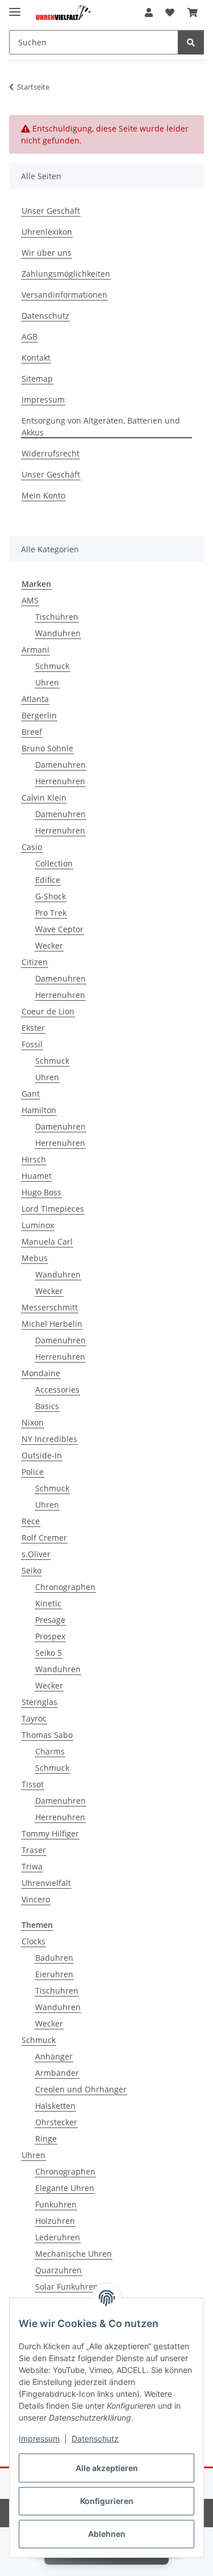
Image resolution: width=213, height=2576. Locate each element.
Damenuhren (60, 765)
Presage (50, 1620)
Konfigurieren (107, 2501)
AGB (30, 337)
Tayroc (34, 1718)
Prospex (50, 1636)
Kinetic (48, 1603)
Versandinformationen (64, 295)
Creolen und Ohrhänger (81, 2089)
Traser (34, 1850)
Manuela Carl (47, 1242)
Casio (32, 847)
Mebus (35, 1258)
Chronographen (65, 1587)
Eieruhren (54, 1974)
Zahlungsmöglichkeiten (66, 274)
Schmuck (52, 666)
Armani (35, 650)
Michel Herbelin (52, 1324)
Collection (54, 863)
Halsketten (55, 2106)
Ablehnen (107, 2534)
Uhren (47, 682)
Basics (47, 1406)
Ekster (33, 1028)
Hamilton (39, 1110)
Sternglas (39, 1702)
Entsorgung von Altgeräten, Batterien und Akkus (101, 426)
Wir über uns (47, 253)
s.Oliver (36, 1554)
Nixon (33, 1422)
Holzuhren (55, 2221)
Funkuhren (56, 2204)
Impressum (39, 2438)
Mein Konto (43, 495)
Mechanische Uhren (74, 2254)
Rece (31, 1521)
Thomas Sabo (47, 1735)
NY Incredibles (49, 1439)
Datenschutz (95, 2438)
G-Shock (51, 896)
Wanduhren (58, 633)
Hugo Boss (41, 1192)
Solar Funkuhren (67, 2287)
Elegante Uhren (65, 2188)
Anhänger (54, 2056)
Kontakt (36, 358)
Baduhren (54, 1958)
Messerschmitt (50, 1307)
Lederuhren (58, 2237)
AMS (30, 600)
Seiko (32, 1570)
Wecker (49, 946)
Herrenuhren (60, 781)
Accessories (57, 1389)
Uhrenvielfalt (46, 1883)
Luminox (38, 1225)
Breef (32, 732)
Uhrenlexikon (47, 232)
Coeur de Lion (48, 1011)
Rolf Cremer (44, 1537)
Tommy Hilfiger (50, 1833)
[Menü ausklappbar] (15, 7)
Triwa (32, 1866)
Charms (50, 1751)
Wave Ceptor (59, 929)
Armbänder (57, 2073)
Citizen (35, 962)
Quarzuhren (59, 2270)
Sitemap (37, 378)
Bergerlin (39, 715)
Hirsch (34, 1159)
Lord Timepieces (53, 1209)
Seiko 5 (49, 1653)
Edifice (48, 880)
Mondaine (41, 1373)
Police (33, 1472)
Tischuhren (57, 617)
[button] (149, 12)
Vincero (36, 1899)
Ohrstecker (56, 2122)
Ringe (46, 2139)
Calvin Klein (44, 798)
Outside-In (42, 1455)
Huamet (37, 1176)
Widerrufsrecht (51, 453)
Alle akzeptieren (107, 2468)
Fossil (32, 1044)
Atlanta (35, 699)
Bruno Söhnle (47, 748)
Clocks (34, 1941)
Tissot (33, 1784)
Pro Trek (51, 913)
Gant (31, 1094)
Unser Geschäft (51, 211)
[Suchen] (191, 42)
